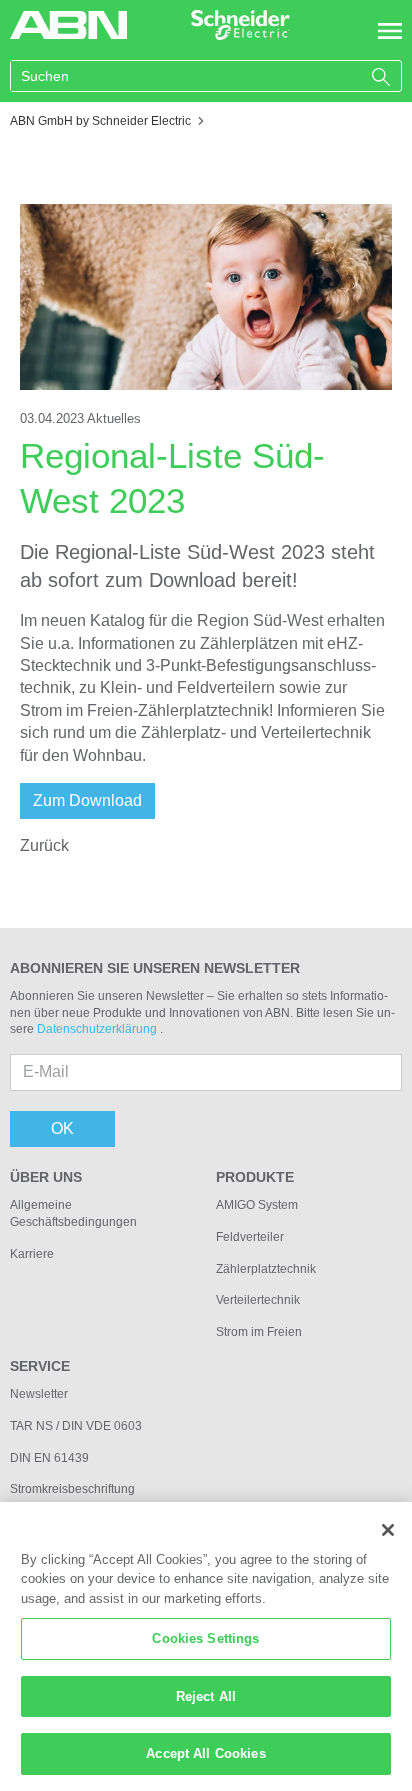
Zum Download (87, 800)
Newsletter (39, 1394)
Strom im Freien (259, 1332)
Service (40, 1366)
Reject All (206, 1696)
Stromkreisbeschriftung (72, 1489)
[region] (206, 1646)
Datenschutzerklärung (98, 1029)
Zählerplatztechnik (266, 1269)
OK (62, 1128)
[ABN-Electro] (68, 23)
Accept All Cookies (205, 1753)
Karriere (32, 1254)
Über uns (46, 1177)
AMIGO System (257, 1205)
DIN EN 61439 (49, 1458)
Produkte (255, 1177)
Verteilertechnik (258, 1300)
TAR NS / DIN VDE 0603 (76, 1426)
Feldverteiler (250, 1237)
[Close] (388, 1530)
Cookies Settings (205, 1638)
